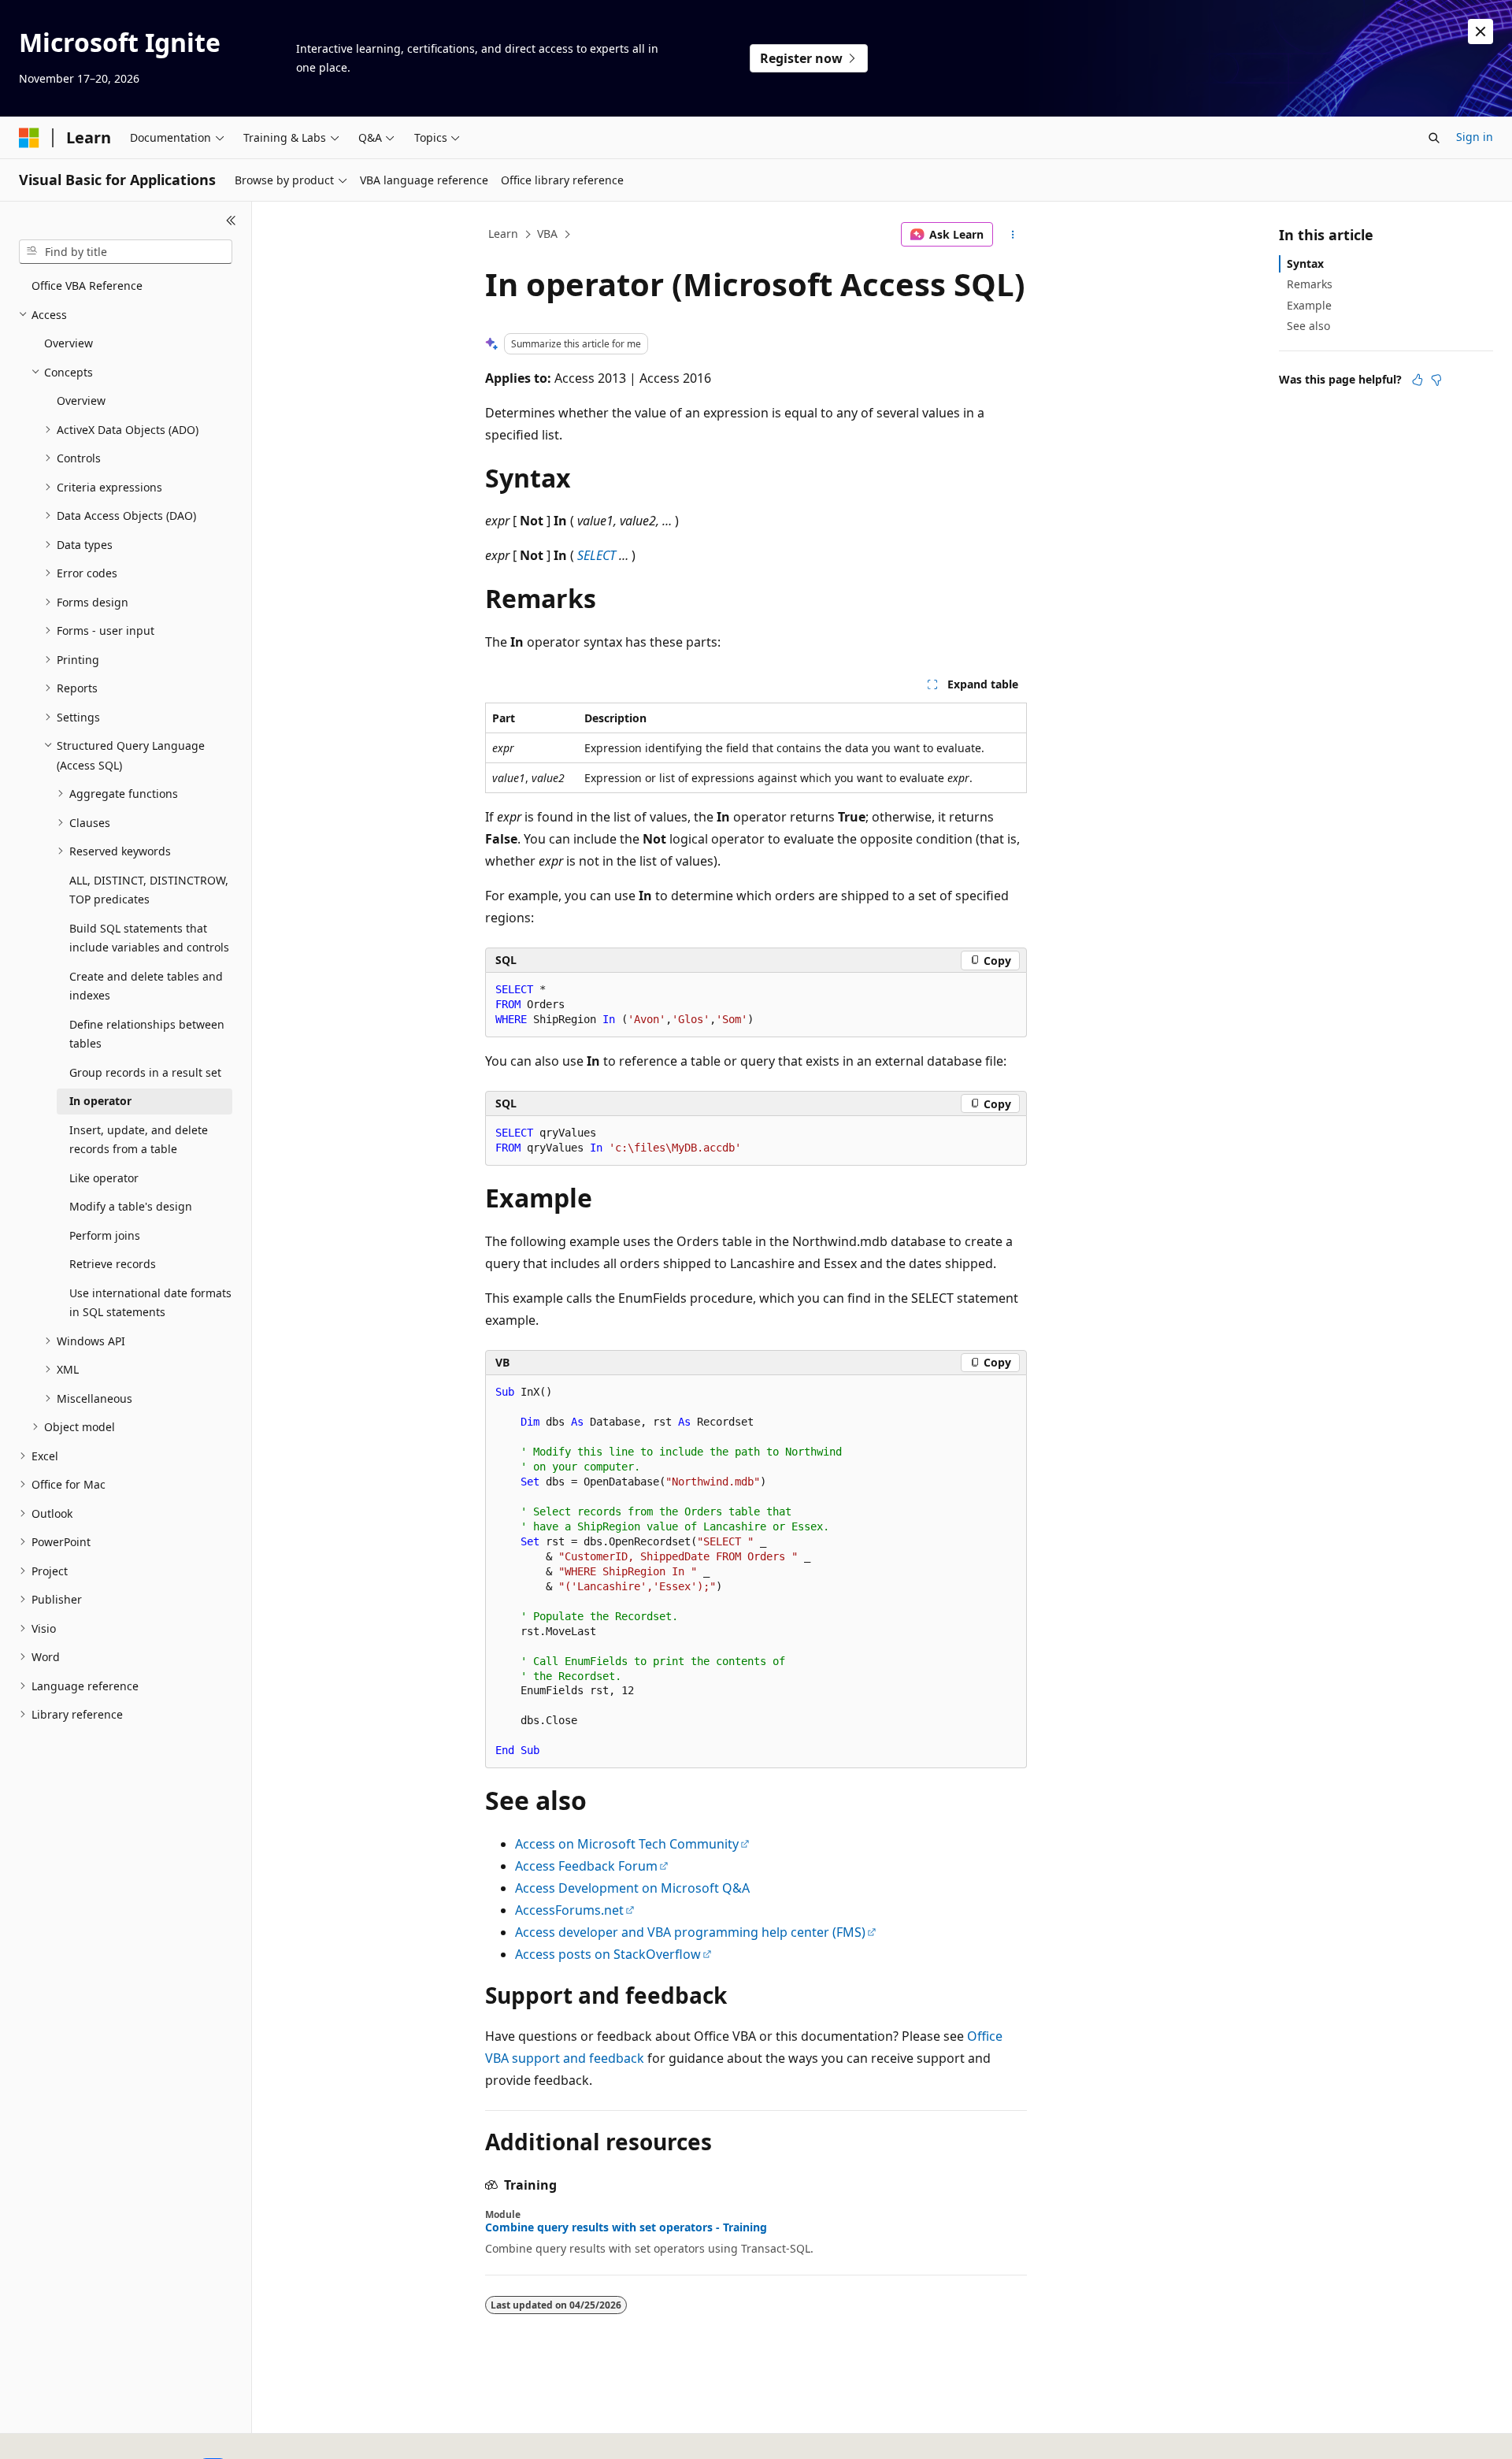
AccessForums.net (569, 1910)
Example (1309, 305)
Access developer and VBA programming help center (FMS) (690, 1932)
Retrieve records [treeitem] (113, 1264)
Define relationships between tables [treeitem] (147, 1034)
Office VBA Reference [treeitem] (87, 286)
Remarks (1310, 284)
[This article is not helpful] (1436, 380)
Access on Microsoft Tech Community (627, 1844)
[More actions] (1013, 235)
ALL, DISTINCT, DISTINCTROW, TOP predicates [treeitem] (149, 890)
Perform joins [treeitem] (105, 1235)
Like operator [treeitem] (104, 1178)
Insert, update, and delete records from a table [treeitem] (139, 1140)
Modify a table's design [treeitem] (131, 1206)
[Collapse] (231, 221)
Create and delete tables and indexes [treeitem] (146, 986)
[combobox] (126, 252)
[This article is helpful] (1417, 380)
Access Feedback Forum (586, 1866)
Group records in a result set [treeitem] (145, 1072)
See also (1308, 326)
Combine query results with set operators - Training (626, 2227)
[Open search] (1434, 138)
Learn (503, 234)
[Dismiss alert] (1480, 32)
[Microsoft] (29, 138)
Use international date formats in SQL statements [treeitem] (150, 1303)
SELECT (597, 555)
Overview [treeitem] (69, 343)
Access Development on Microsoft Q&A (632, 1888)
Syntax (1305, 263)
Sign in (1475, 137)
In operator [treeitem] (100, 1101)
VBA (547, 234)
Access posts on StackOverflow (608, 1954)
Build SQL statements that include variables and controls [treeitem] (149, 938)
